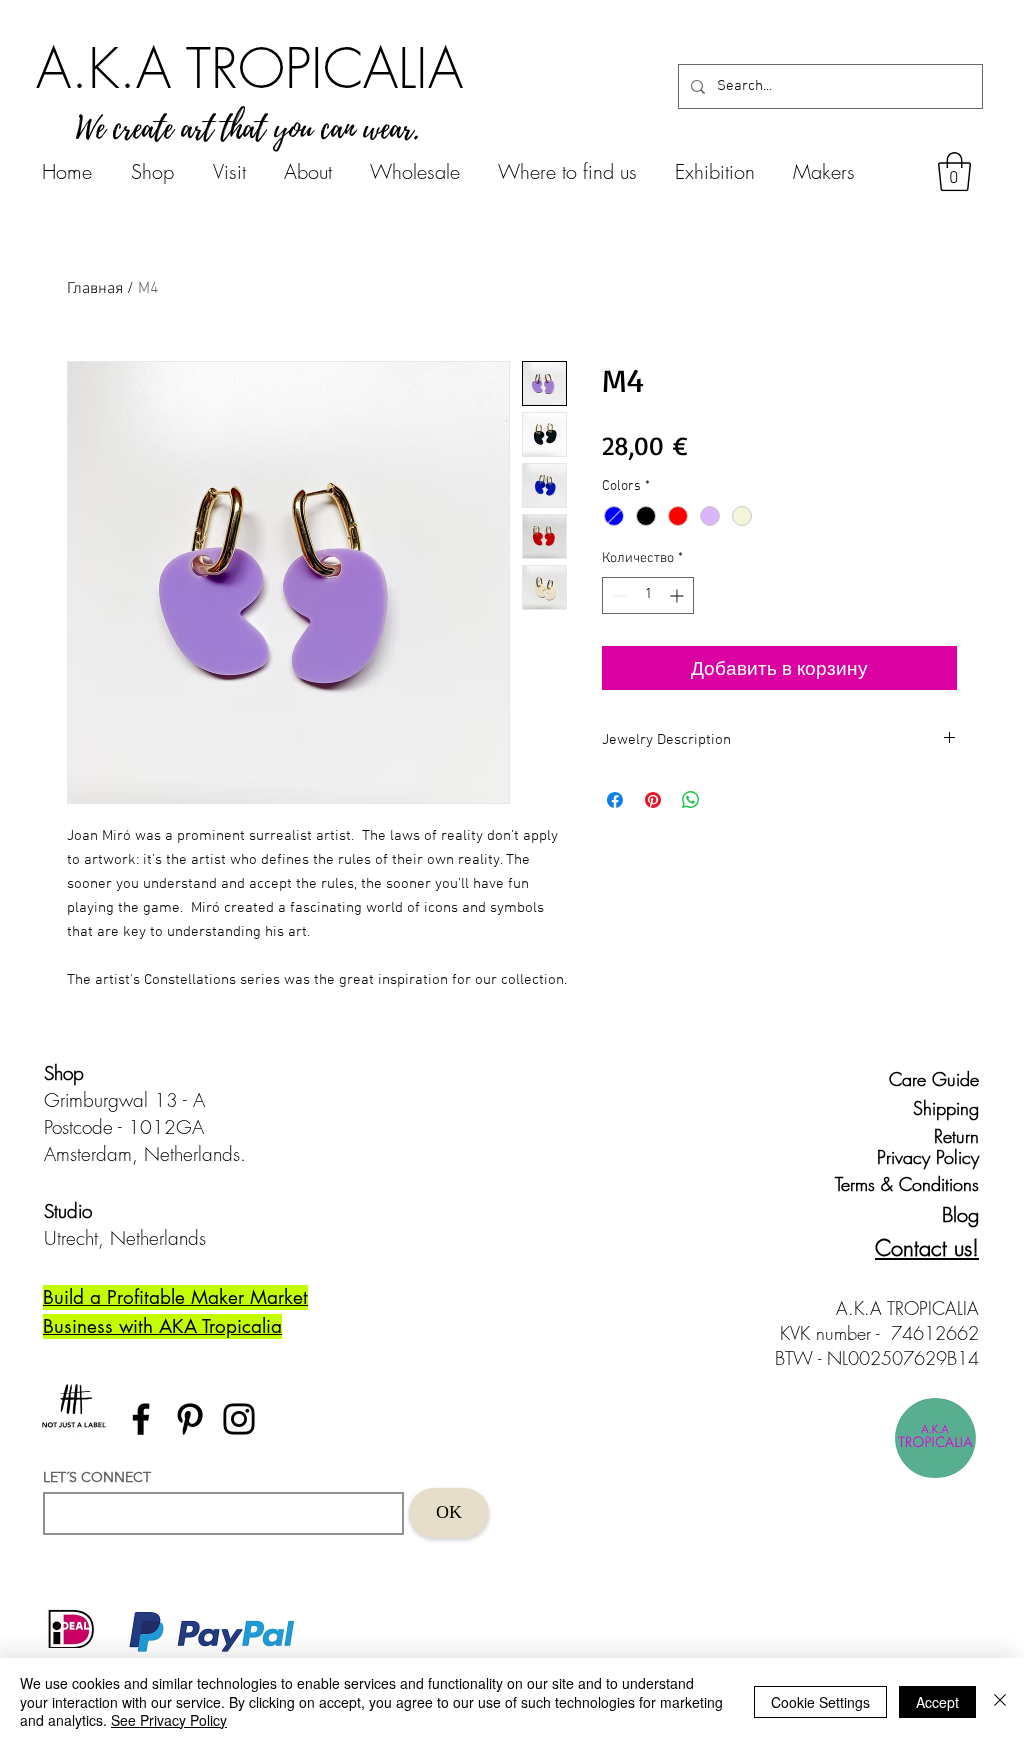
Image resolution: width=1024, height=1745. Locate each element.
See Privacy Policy (169, 1720)
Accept (937, 1702)
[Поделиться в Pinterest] (653, 800)
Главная (95, 289)
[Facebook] (141, 1419)
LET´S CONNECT (97, 1477)
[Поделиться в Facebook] (615, 800)
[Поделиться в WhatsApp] (691, 800)
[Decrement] (617, 595)
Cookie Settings (820, 1702)
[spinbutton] (648, 595)
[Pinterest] (190, 1419)
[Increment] (678, 595)
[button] (954, 171)
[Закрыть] (1000, 1701)
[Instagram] (239, 1419)
